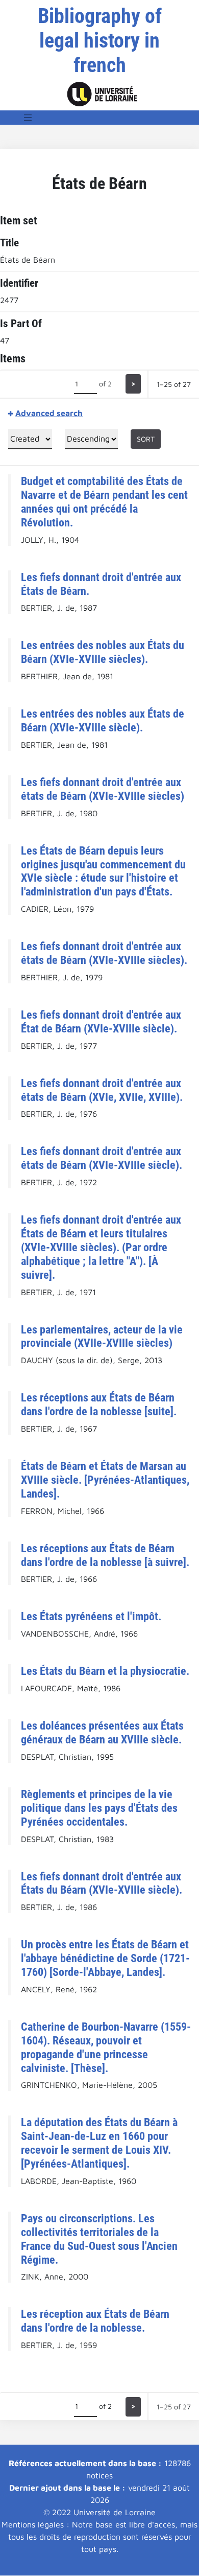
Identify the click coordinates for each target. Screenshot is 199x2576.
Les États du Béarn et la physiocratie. (105, 1671)
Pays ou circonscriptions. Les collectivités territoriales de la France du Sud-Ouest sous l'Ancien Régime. (99, 2239)
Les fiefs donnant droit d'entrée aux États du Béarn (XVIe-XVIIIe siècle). (102, 1883)
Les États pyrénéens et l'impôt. (91, 1616)
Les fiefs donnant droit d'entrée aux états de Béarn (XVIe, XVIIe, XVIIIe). (102, 1090)
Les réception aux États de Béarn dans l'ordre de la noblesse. (95, 2321)
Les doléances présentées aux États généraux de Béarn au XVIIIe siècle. (102, 1732)
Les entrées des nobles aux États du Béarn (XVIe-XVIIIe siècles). (103, 652)
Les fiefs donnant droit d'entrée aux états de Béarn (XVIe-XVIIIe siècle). (102, 1158)
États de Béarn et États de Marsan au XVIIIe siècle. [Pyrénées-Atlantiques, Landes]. (105, 1480)
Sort (146, 439)
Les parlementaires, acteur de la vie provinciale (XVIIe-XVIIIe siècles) (102, 1336)
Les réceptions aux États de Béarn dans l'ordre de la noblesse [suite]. (99, 1404)
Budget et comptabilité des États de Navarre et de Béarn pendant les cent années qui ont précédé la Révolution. (104, 502)
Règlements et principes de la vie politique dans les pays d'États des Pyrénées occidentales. (99, 1808)
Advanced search (49, 413)
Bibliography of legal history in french (100, 41)
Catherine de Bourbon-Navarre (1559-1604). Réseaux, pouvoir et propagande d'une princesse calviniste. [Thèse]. (106, 2047)
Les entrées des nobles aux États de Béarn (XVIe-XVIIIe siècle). (103, 720)
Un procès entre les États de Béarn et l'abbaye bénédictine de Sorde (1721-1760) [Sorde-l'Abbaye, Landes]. (105, 1958)
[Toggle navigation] (28, 118)
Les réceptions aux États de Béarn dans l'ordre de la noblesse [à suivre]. (105, 1555)
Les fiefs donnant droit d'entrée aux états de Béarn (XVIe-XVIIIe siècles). (104, 953)
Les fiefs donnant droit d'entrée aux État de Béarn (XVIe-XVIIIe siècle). (101, 1021)
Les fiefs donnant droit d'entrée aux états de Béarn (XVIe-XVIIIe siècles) (103, 789)
